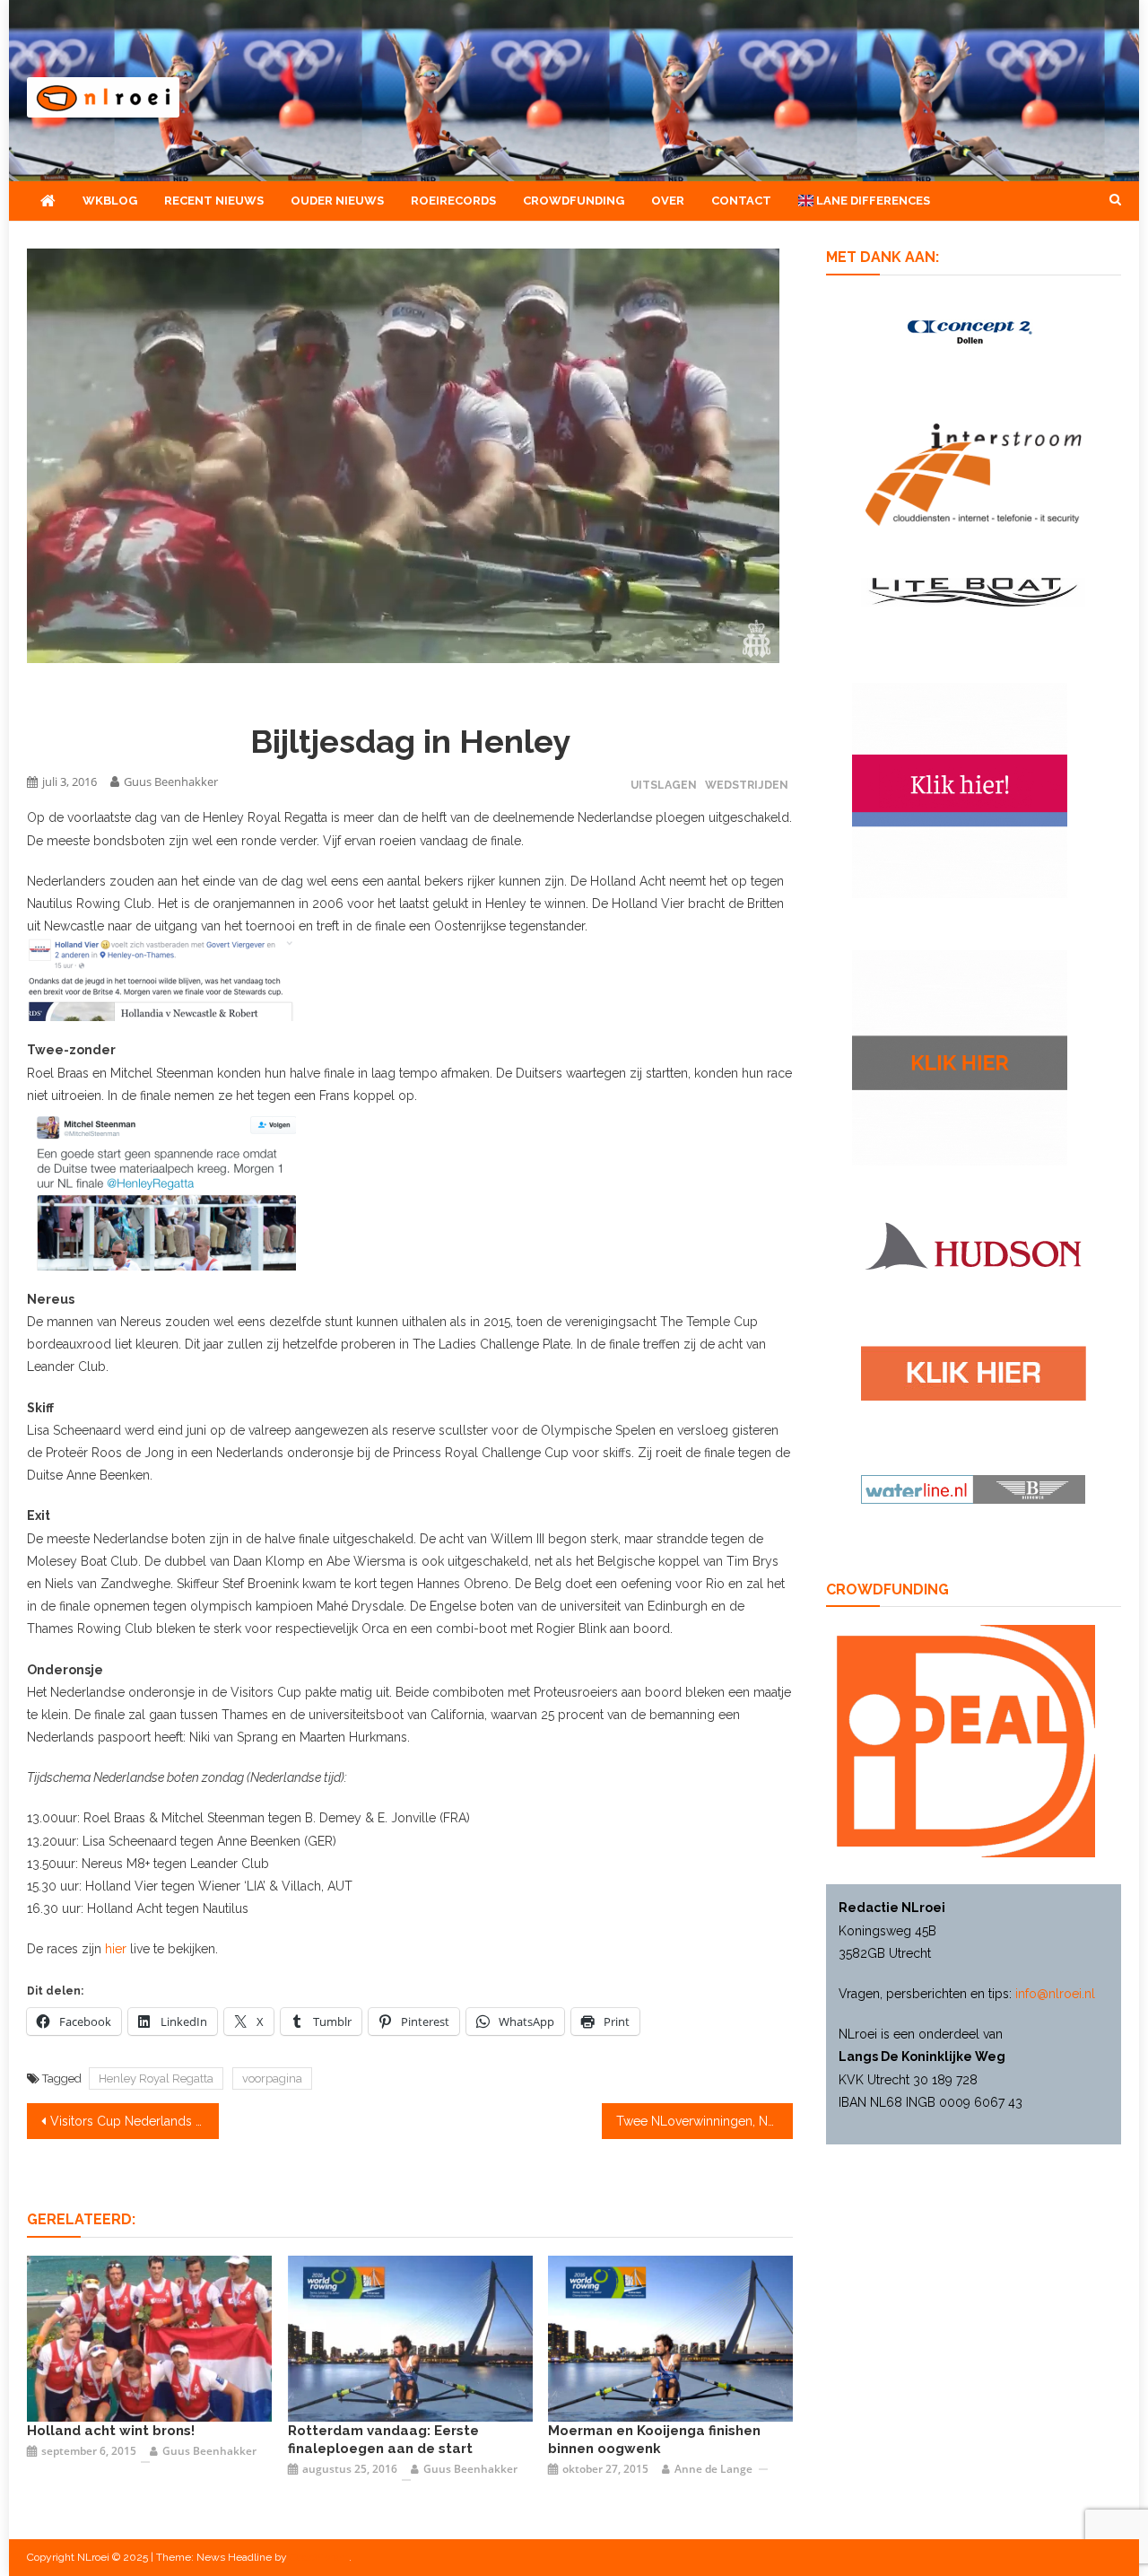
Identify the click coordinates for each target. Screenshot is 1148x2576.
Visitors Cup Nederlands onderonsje (135, 2121)
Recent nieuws (214, 201)
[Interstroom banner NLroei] (974, 474)
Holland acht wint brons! (111, 2431)
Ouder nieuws (337, 201)
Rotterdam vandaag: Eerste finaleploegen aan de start (383, 2440)
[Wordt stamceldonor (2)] (960, 790)
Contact (741, 201)
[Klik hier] (960, 1057)
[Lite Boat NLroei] (973, 590)
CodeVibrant (319, 2557)
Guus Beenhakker (171, 782)
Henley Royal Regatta (156, 2078)
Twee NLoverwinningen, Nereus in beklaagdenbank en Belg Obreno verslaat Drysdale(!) (705, 2121)
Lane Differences (872, 201)
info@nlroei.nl (1055, 1994)
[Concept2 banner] (973, 331)
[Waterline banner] (973, 1489)
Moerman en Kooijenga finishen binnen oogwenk (654, 2440)
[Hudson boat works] (973, 1244)
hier (116, 1949)
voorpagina (272, 2078)
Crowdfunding (574, 201)
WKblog (110, 201)
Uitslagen (664, 785)
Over (668, 201)
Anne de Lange (713, 2469)
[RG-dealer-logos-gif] (974, 1372)
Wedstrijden (747, 785)
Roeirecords (453, 201)
